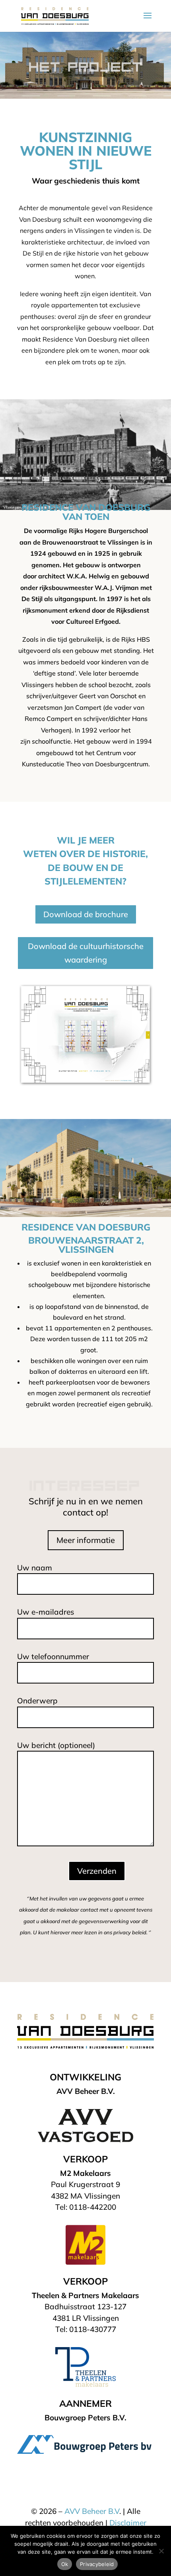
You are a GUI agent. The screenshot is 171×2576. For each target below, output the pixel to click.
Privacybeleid (97, 2564)
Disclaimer (128, 2523)
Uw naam (35, 1568)
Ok (65, 2564)
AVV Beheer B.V (92, 2511)
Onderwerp (37, 1701)
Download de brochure (86, 914)
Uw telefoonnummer (53, 1656)
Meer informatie (86, 1540)
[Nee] (161, 2551)
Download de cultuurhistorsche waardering (86, 953)
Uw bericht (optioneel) (56, 1745)
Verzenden (97, 1871)
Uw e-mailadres (46, 1612)
